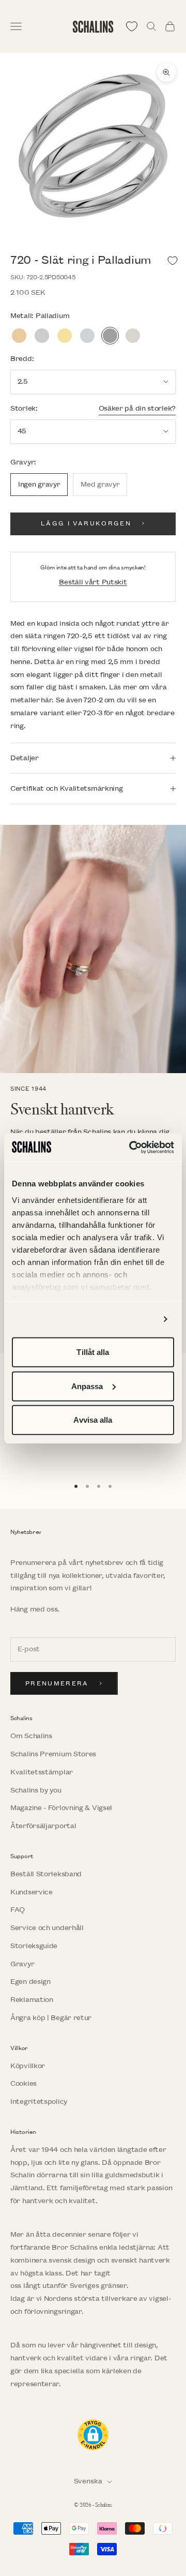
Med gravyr (100, 484)
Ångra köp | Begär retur (51, 2018)
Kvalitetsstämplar (42, 1772)
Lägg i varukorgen (86, 524)
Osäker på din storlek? (137, 408)
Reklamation (32, 2000)
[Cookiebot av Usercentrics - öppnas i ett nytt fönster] (131, 1147)
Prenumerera (57, 1684)
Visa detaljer (131, 1319)
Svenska (88, 2481)
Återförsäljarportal (43, 1826)
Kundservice (32, 1892)
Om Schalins (31, 1736)
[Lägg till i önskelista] (173, 261)
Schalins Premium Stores (53, 1754)
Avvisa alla (93, 1420)
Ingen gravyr (39, 484)
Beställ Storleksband (46, 1874)
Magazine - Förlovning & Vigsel (61, 1808)
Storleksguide (34, 1946)
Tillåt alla (93, 1352)
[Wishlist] (132, 26)
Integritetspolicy (39, 2102)
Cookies (24, 2083)
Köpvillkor (28, 2066)
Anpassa (87, 1386)
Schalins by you (36, 1790)
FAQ (18, 1910)
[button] (93, 2435)
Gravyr (22, 1964)
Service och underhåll (47, 1928)
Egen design (30, 1982)
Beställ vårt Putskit (93, 582)
